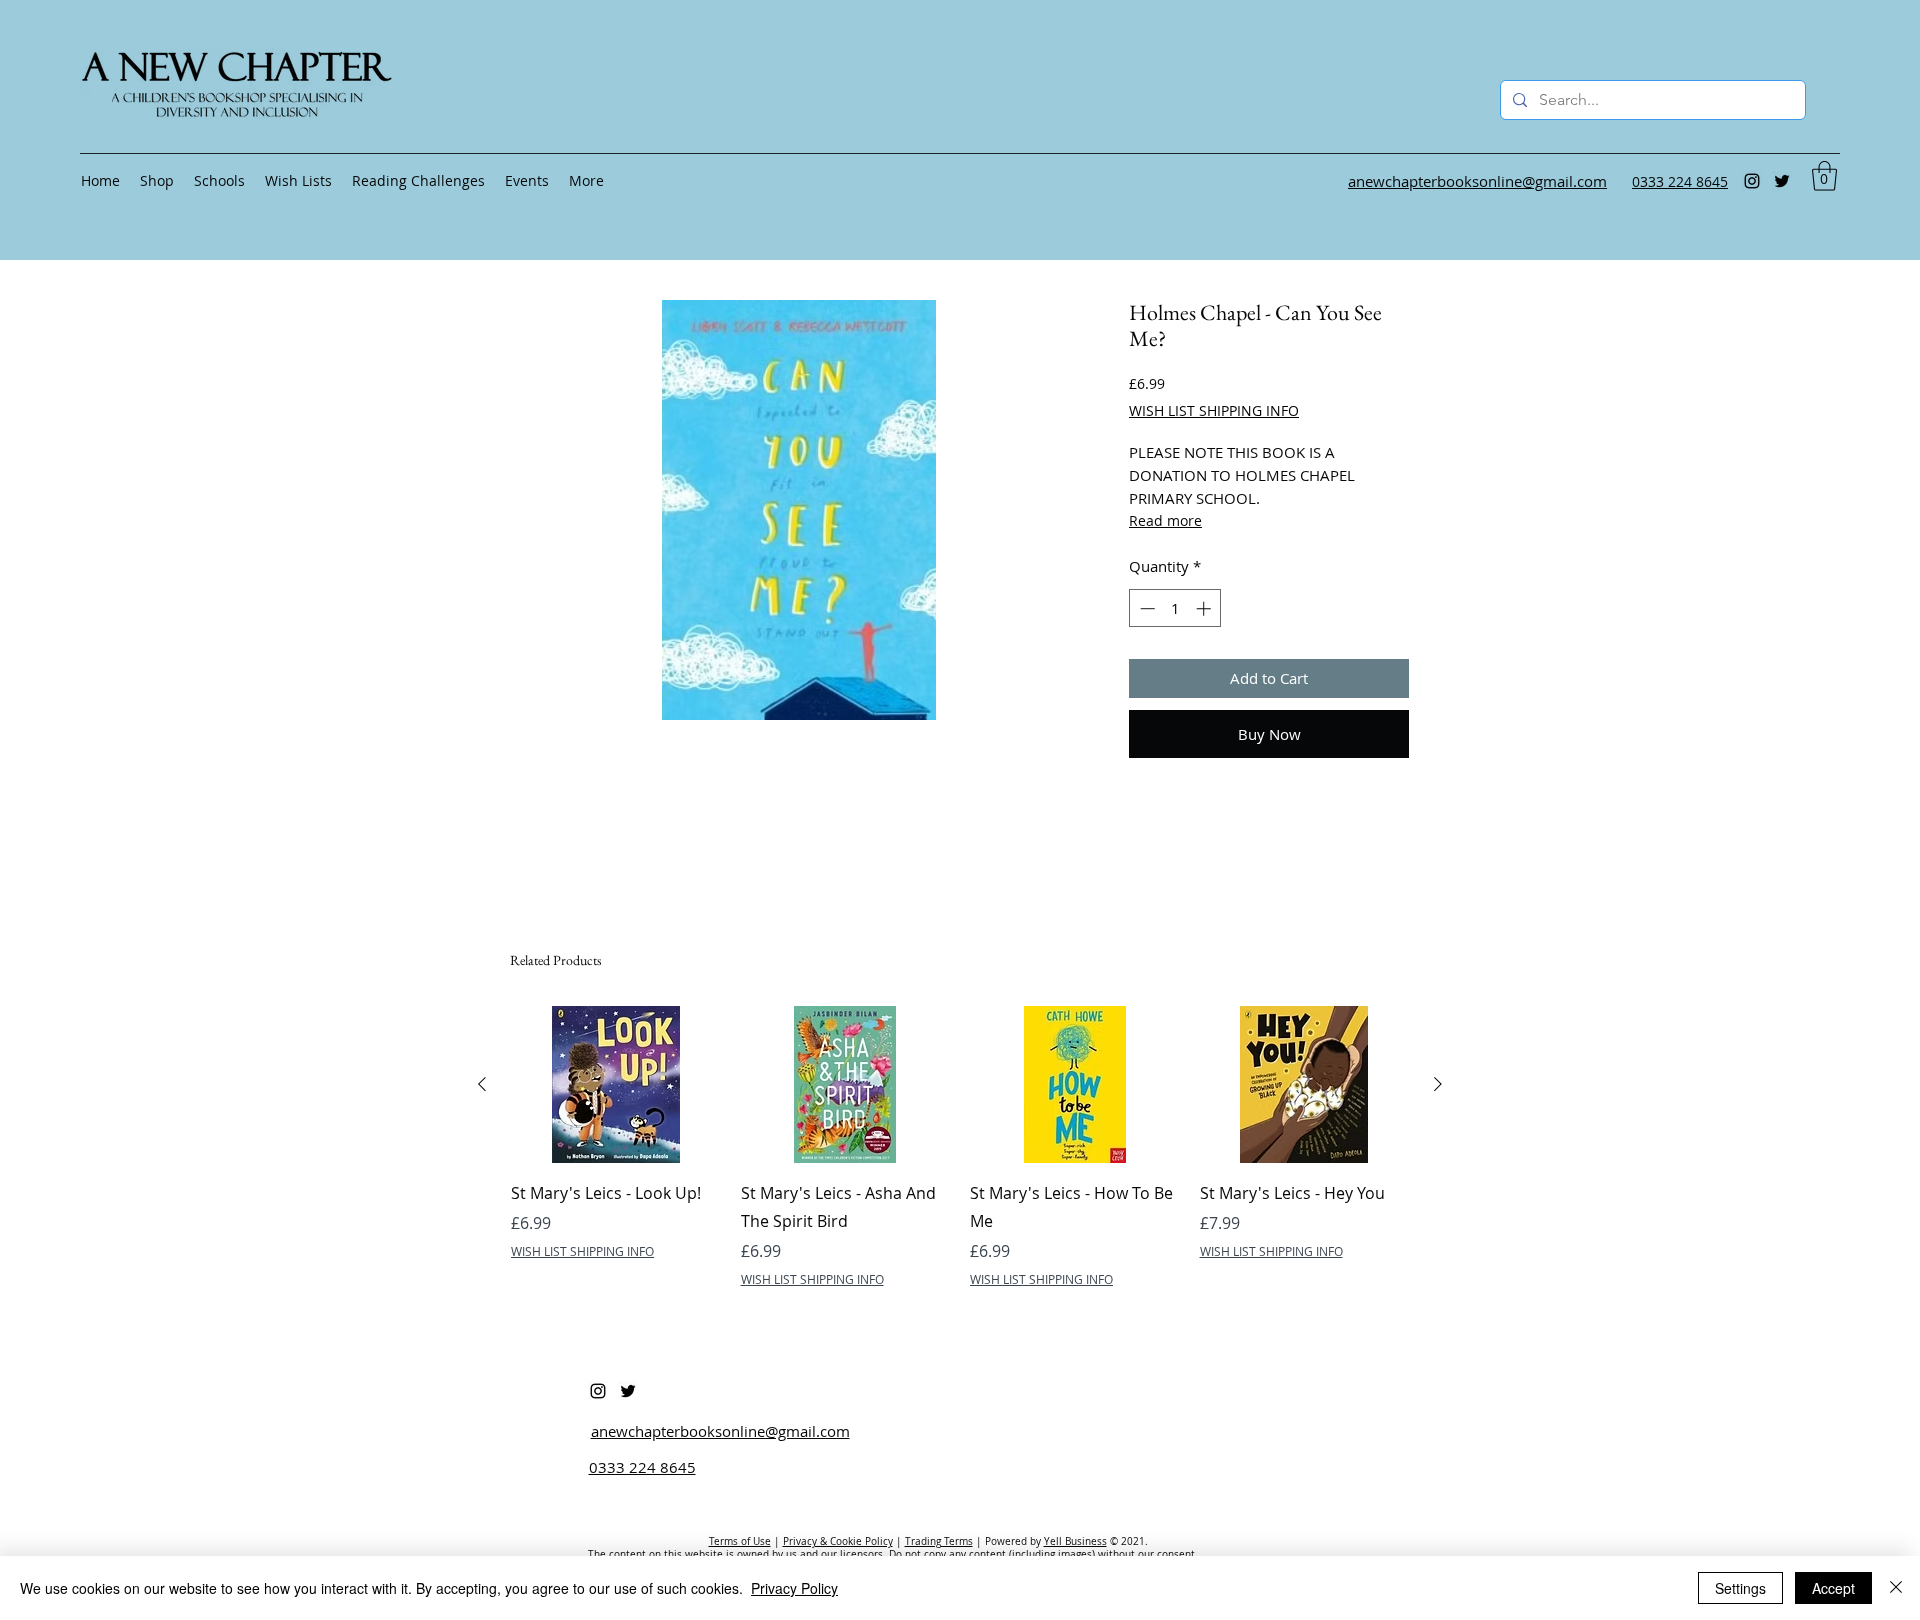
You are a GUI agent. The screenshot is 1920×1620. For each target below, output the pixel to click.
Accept (1833, 1588)
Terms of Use (740, 1541)
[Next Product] (1438, 1084)
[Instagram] (1752, 181)
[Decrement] (1145, 608)
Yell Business (1075, 1541)
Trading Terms (939, 1541)
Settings (1740, 1588)
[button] (1824, 176)
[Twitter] (1782, 181)
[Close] (1896, 1588)
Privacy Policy (794, 1588)
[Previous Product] (482, 1084)
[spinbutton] (1175, 608)
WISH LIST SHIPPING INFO (1214, 410)
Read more (1165, 520)
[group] (960, 1161)
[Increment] (1205, 608)
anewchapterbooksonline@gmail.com (720, 1431)
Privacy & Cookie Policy (838, 1541)
